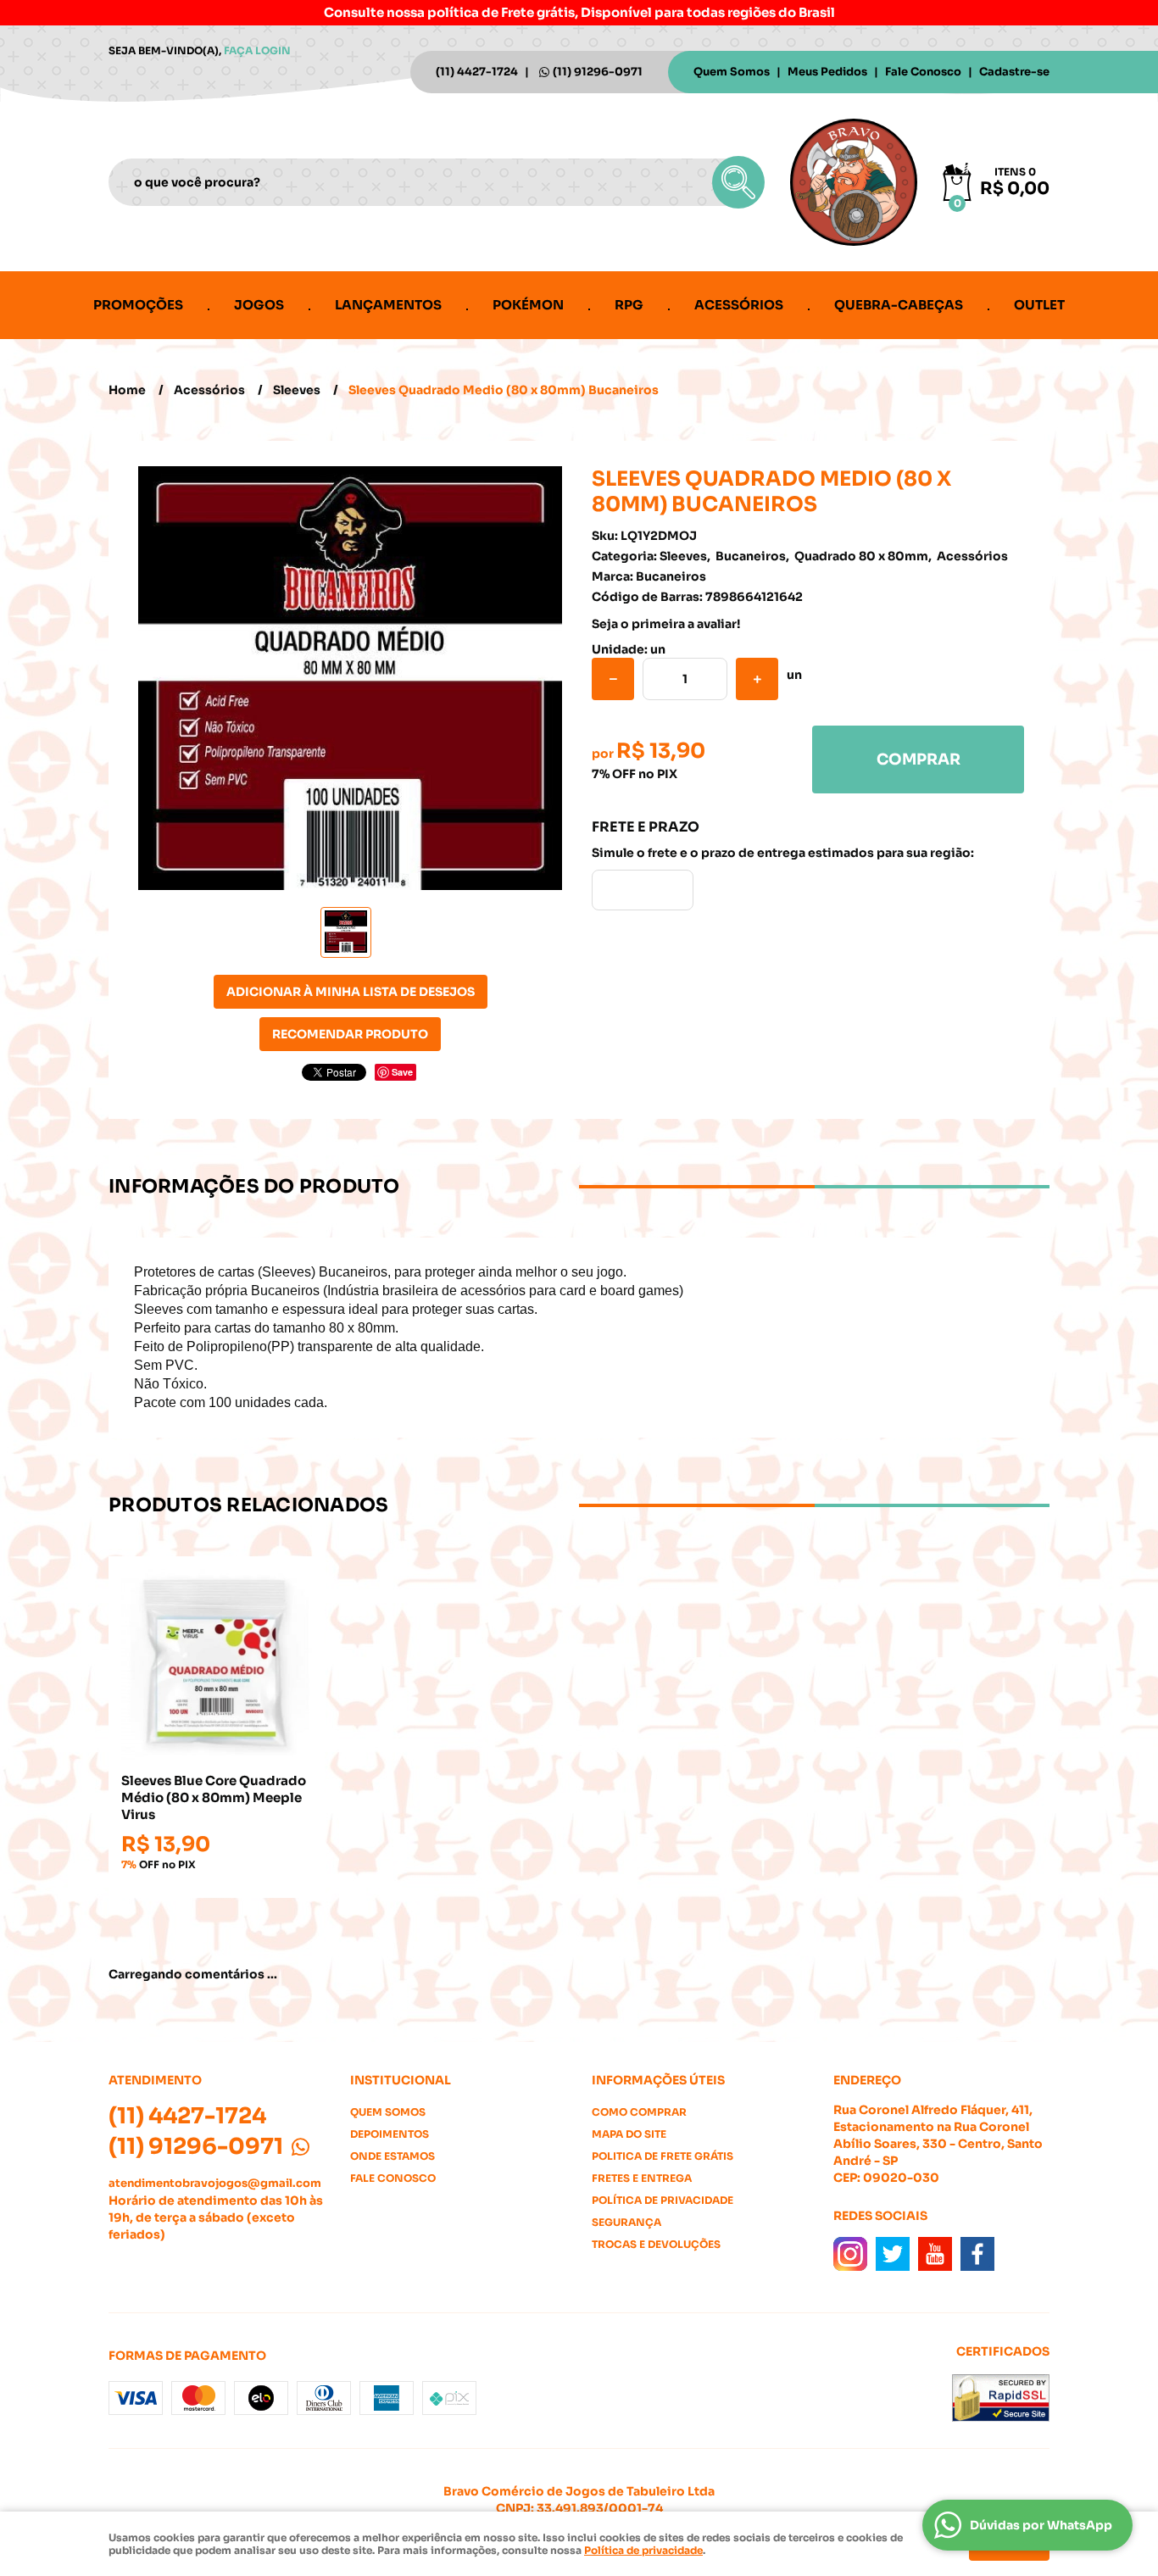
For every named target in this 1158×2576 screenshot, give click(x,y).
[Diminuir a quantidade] (613, 679)
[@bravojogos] (850, 2254)
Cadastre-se (1014, 72)
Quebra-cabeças (899, 305)
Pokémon (528, 305)
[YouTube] (935, 2254)
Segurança (626, 2222)
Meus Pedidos (827, 72)
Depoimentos (390, 2134)
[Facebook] (977, 2254)
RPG (629, 305)
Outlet (1039, 305)
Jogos (259, 305)
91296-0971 (598, 72)
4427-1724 (477, 72)
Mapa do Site (629, 2134)
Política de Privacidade (663, 2200)
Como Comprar (639, 2112)
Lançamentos (388, 305)
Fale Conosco (923, 72)
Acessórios (739, 305)
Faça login (257, 50)
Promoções (138, 305)
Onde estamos (392, 2156)
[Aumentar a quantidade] (757, 679)
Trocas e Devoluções (656, 2244)
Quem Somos (732, 72)
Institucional (401, 2080)
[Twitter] (893, 2254)
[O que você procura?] (738, 182)
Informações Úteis (658, 2080)
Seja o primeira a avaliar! (666, 624)
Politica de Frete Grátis (663, 2156)
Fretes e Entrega (642, 2178)
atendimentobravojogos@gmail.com (215, 2183)
